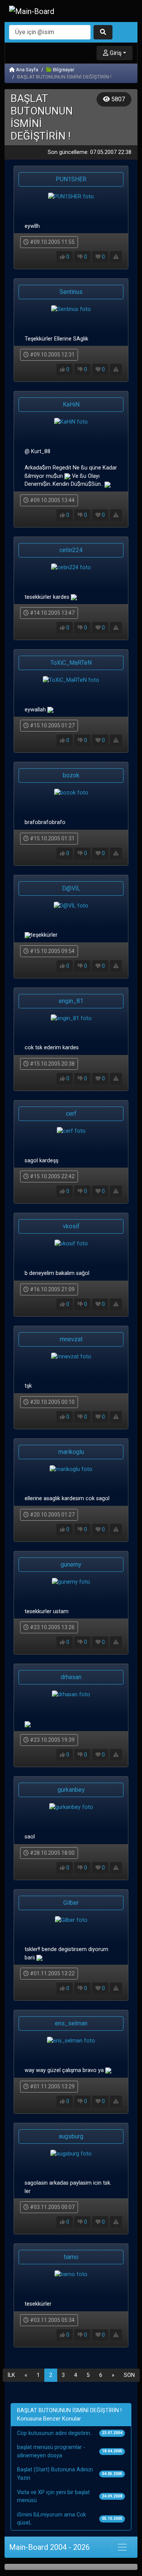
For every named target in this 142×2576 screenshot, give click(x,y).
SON (129, 2375)
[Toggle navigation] (122, 2547)
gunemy (71, 1564)
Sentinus (71, 292)
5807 (117, 99)
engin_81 (71, 1001)
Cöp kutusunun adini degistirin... (55, 2433)
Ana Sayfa (27, 70)
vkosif (71, 1226)
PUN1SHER (71, 179)
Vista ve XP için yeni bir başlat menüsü (53, 2497)
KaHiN (71, 404)
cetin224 (71, 550)
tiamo (71, 2257)
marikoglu (71, 1452)
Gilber (71, 1903)
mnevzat (71, 1339)
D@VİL (71, 888)
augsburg (71, 2136)
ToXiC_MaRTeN (71, 663)
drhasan (71, 1677)
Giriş (115, 53)
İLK (11, 2375)
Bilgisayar (63, 70)
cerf (71, 1114)
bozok (71, 775)
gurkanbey (71, 1790)
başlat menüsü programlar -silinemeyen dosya (51, 2451)
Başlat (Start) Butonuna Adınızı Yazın (55, 2474)
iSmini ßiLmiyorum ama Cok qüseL (51, 2519)
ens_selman (71, 2023)
